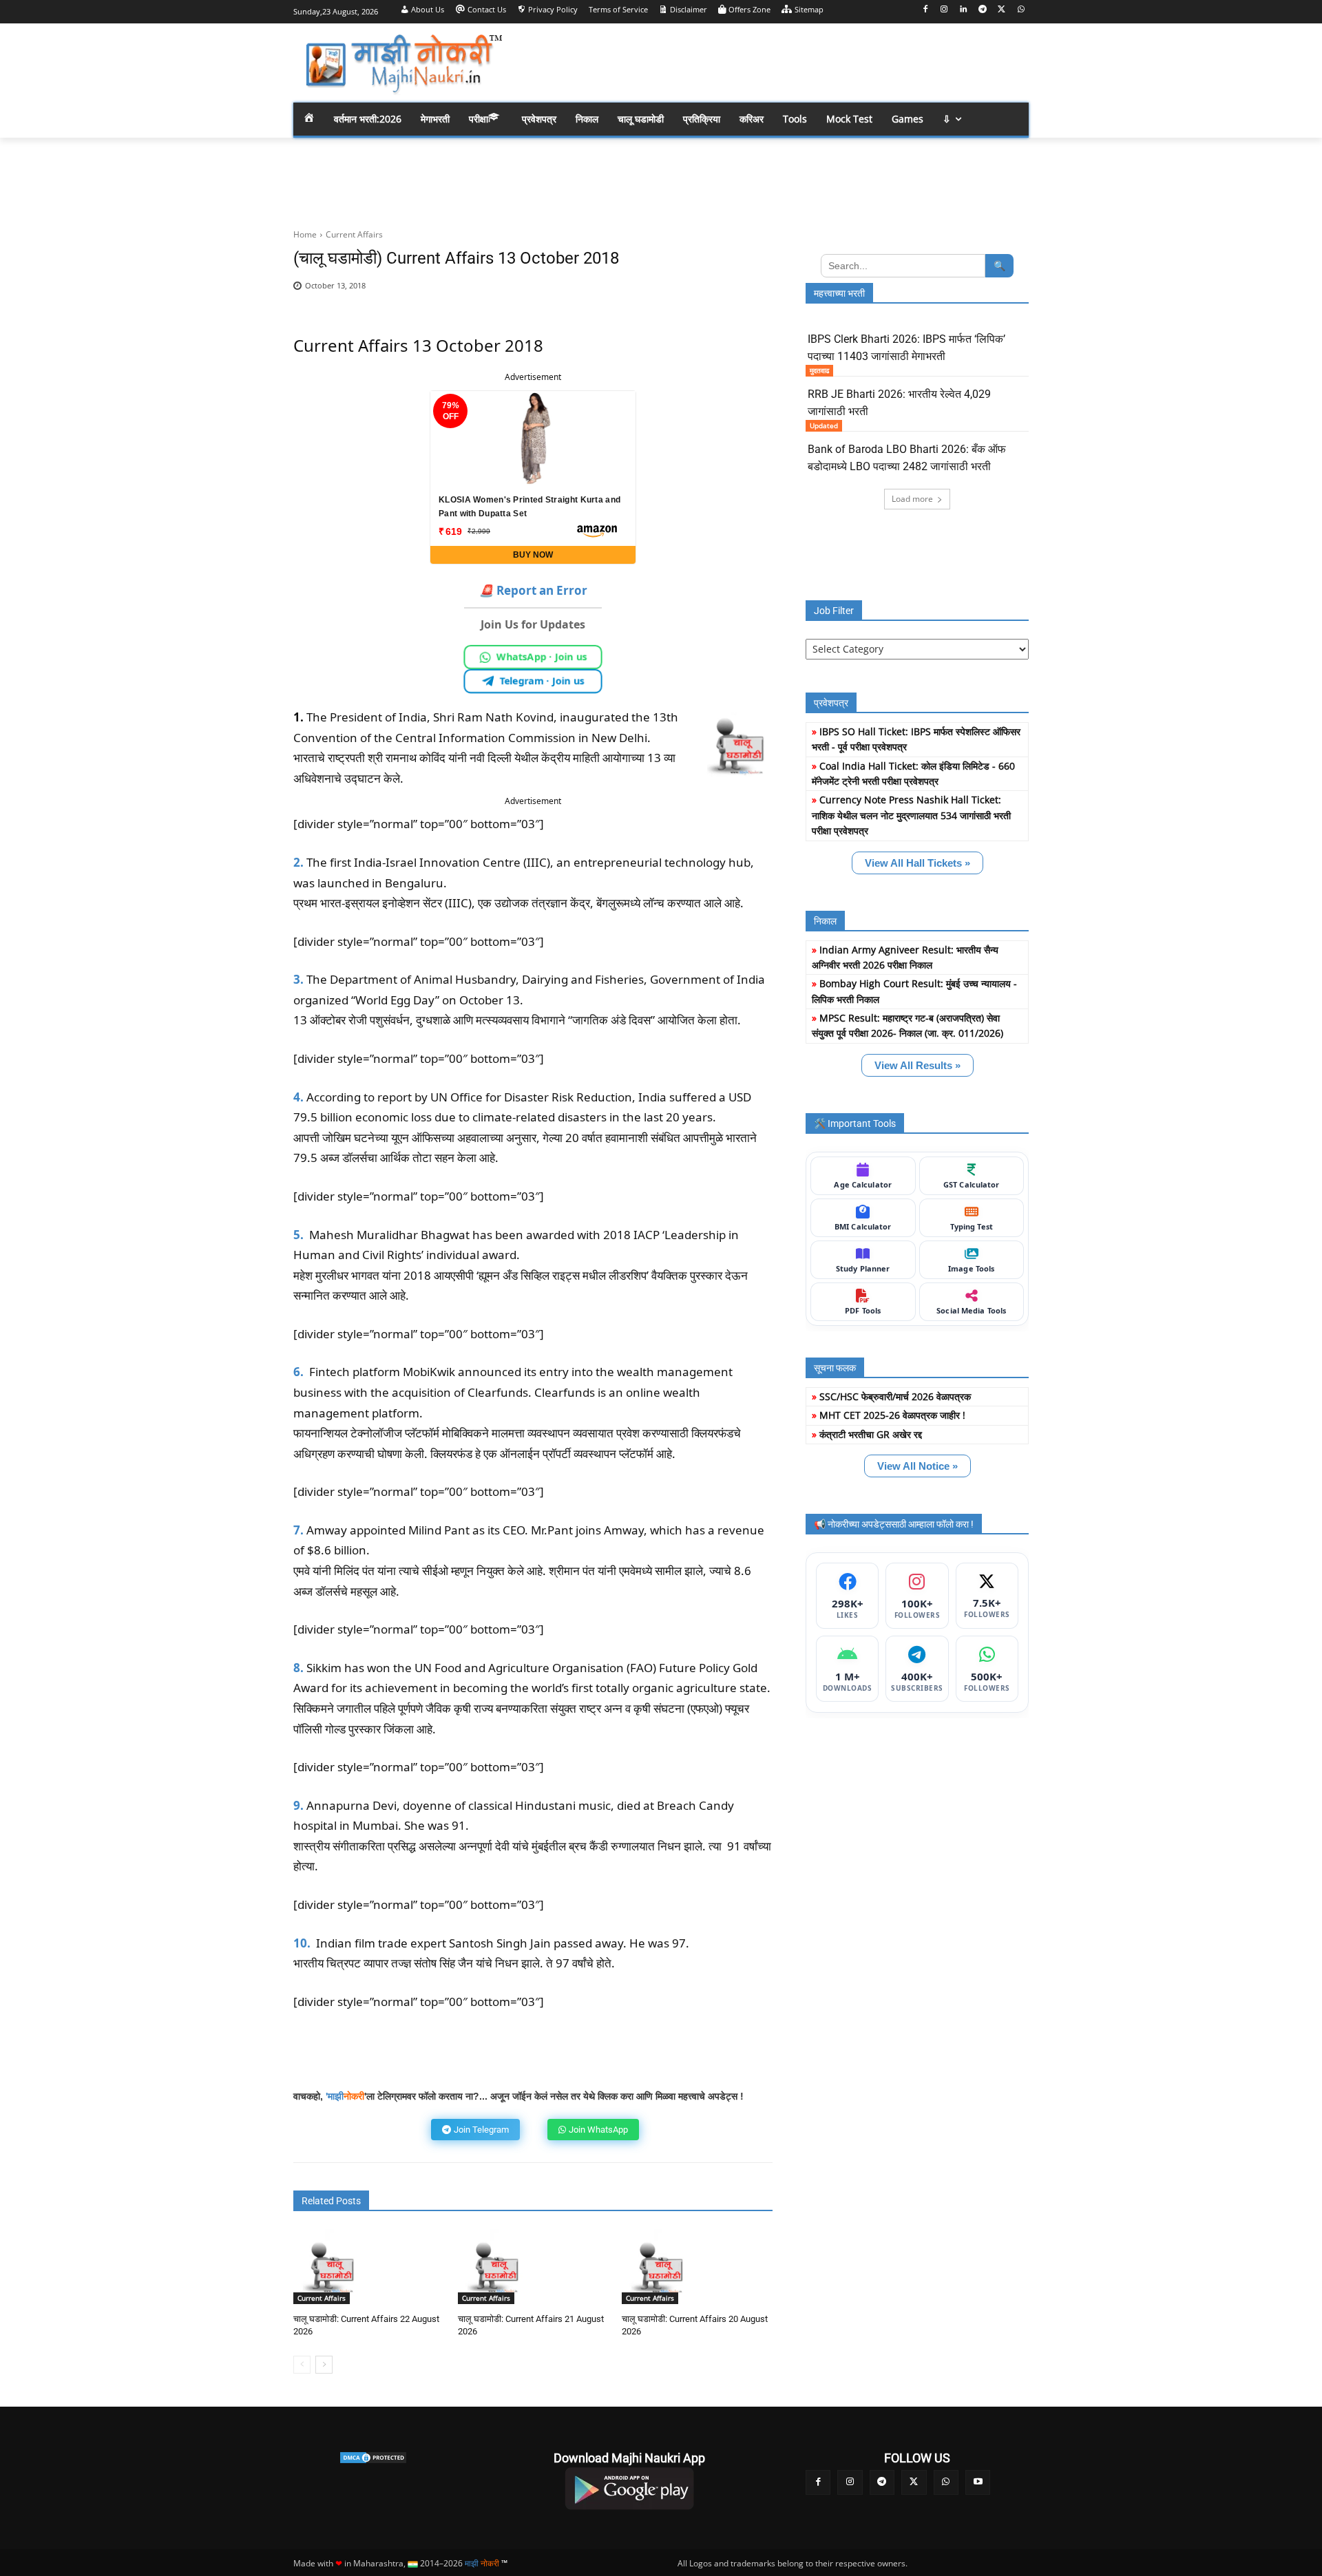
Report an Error (533, 590)
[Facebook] (925, 10)
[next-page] (324, 2365)
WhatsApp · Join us (542, 656)
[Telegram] (983, 10)
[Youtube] (978, 2482)
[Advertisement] (771, 62)
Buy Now (533, 555)
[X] (1001, 10)
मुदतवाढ (819, 370)
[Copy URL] (720, 293)
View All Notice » (917, 1466)
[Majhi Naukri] (403, 64)
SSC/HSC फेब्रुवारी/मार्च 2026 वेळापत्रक (895, 1396)
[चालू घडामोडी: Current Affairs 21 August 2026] (495, 2267)
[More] (753, 293)
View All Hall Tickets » (917, 863)
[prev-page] (302, 2365)
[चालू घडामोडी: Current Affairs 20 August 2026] (659, 2267)
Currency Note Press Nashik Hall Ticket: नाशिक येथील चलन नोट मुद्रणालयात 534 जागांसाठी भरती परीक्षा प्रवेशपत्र (911, 815)
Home (305, 234)
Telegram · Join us (542, 680)
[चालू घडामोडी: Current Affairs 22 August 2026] (331, 2267)
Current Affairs (354, 234)
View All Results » (917, 1065)
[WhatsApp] (1021, 10)
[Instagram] (944, 10)
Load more (912, 499)
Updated (824, 425)
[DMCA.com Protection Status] (373, 2458)
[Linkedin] (964, 10)
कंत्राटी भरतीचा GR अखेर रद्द (871, 1434)
